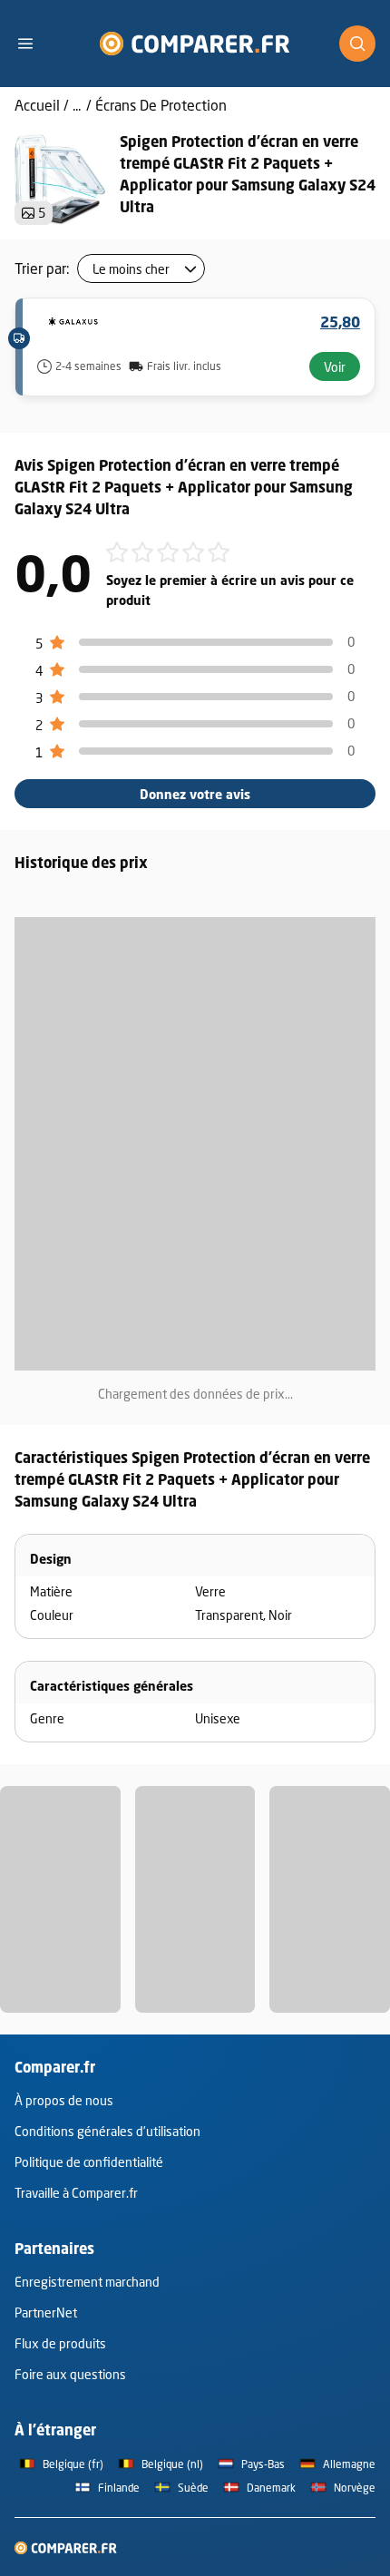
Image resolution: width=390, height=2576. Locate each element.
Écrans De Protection (161, 105)
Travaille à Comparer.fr (76, 2193)
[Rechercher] (357, 44)
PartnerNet (46, 2313)
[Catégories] (33, 44)
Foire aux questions (70, 2374)
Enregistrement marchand (87, 2282)
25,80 (340, 322)
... (77, 105)
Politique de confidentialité (89, 2162)
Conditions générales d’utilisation (107, 2131)
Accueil (37, 105)
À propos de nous (64, 2100)
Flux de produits (60, 2343)
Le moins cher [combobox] (131, 269)
